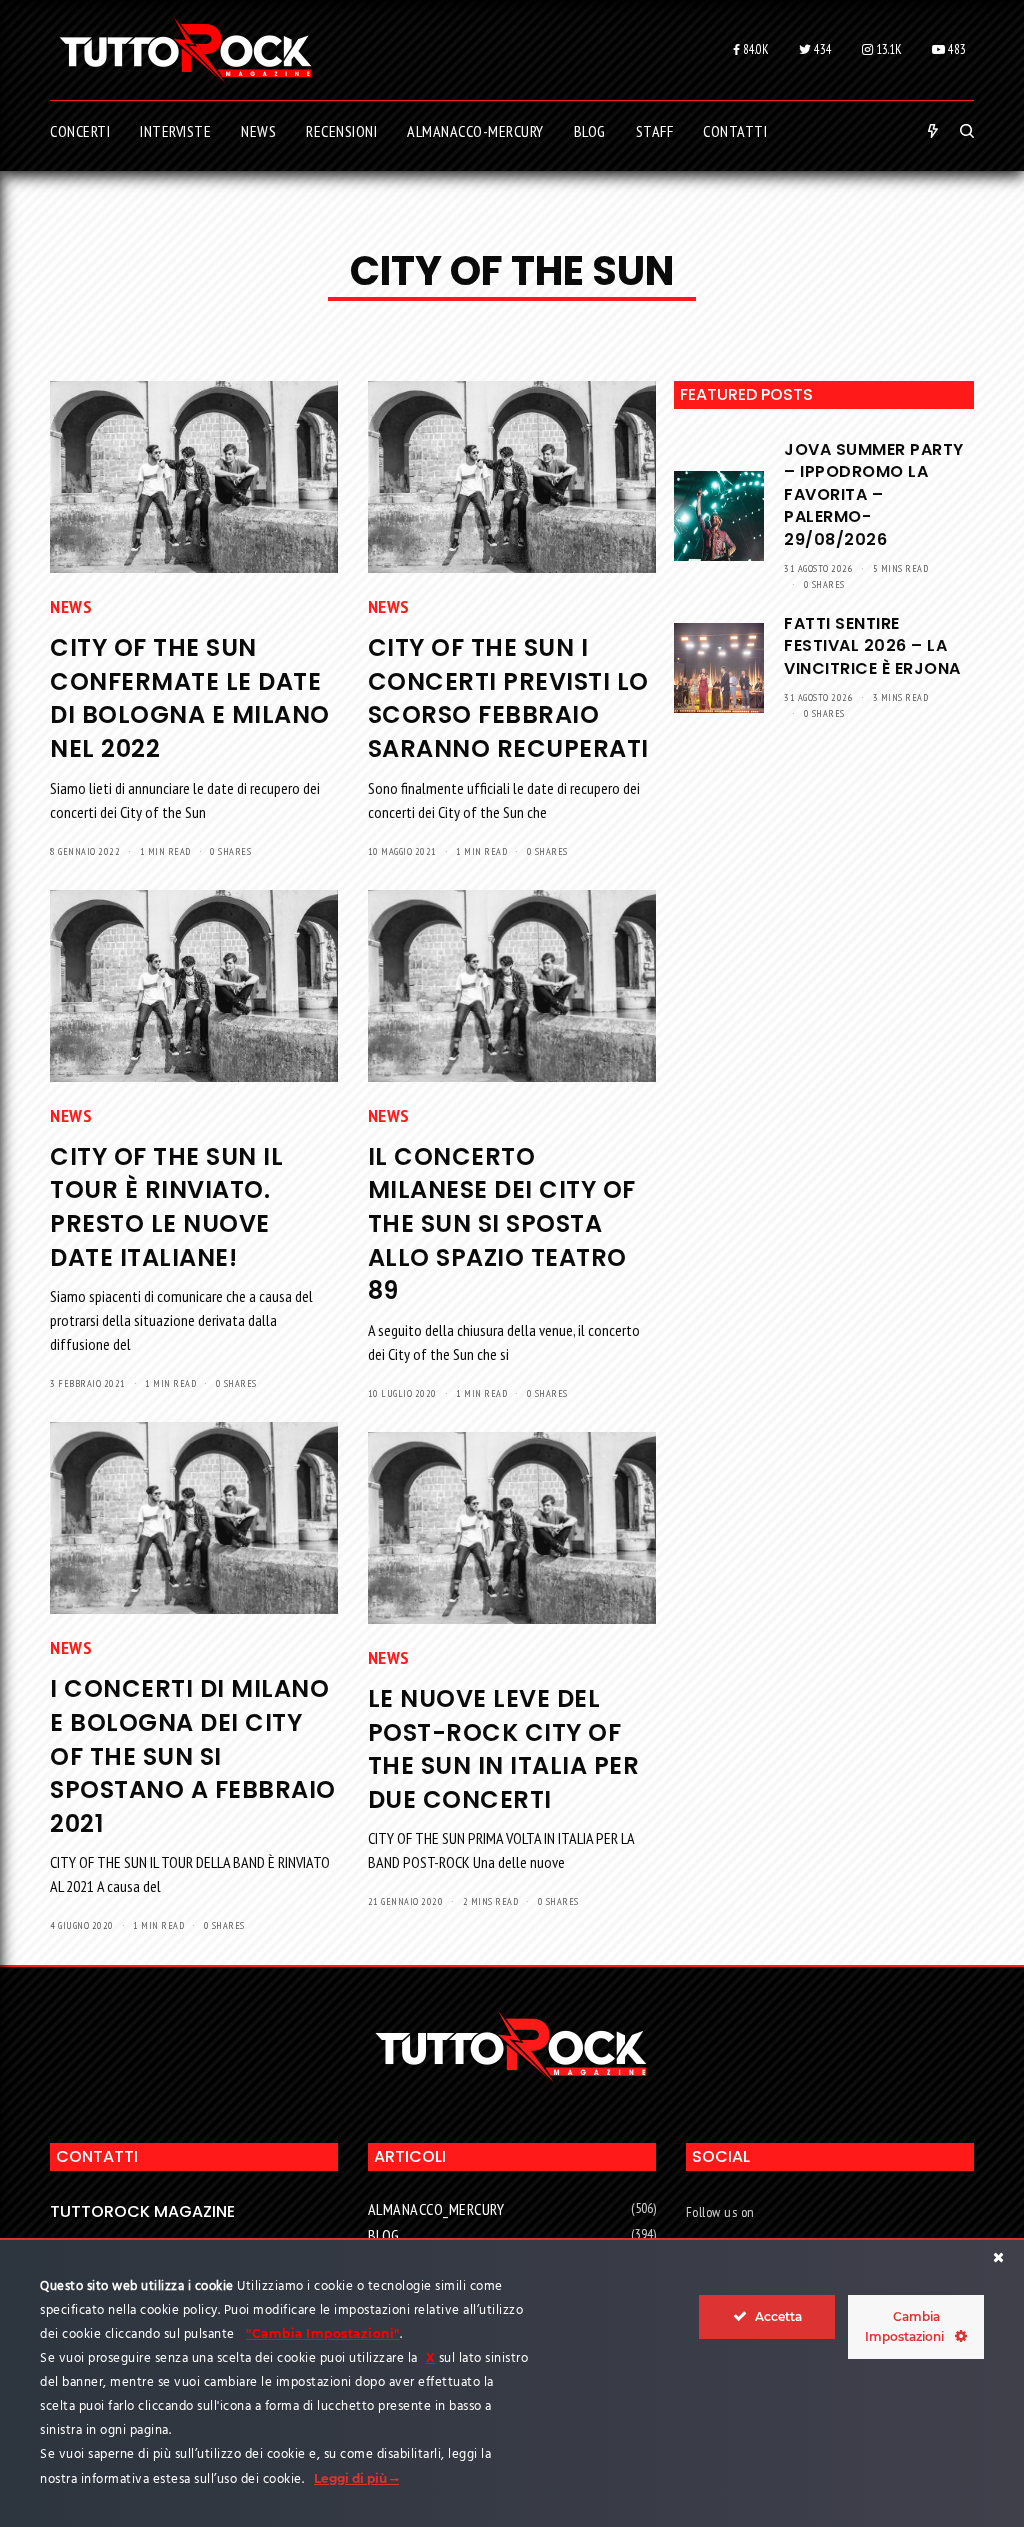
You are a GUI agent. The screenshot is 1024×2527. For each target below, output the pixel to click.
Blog (384, 2235)
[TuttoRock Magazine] (185, 50)
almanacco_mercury (436, 2209)
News (71, 606)
